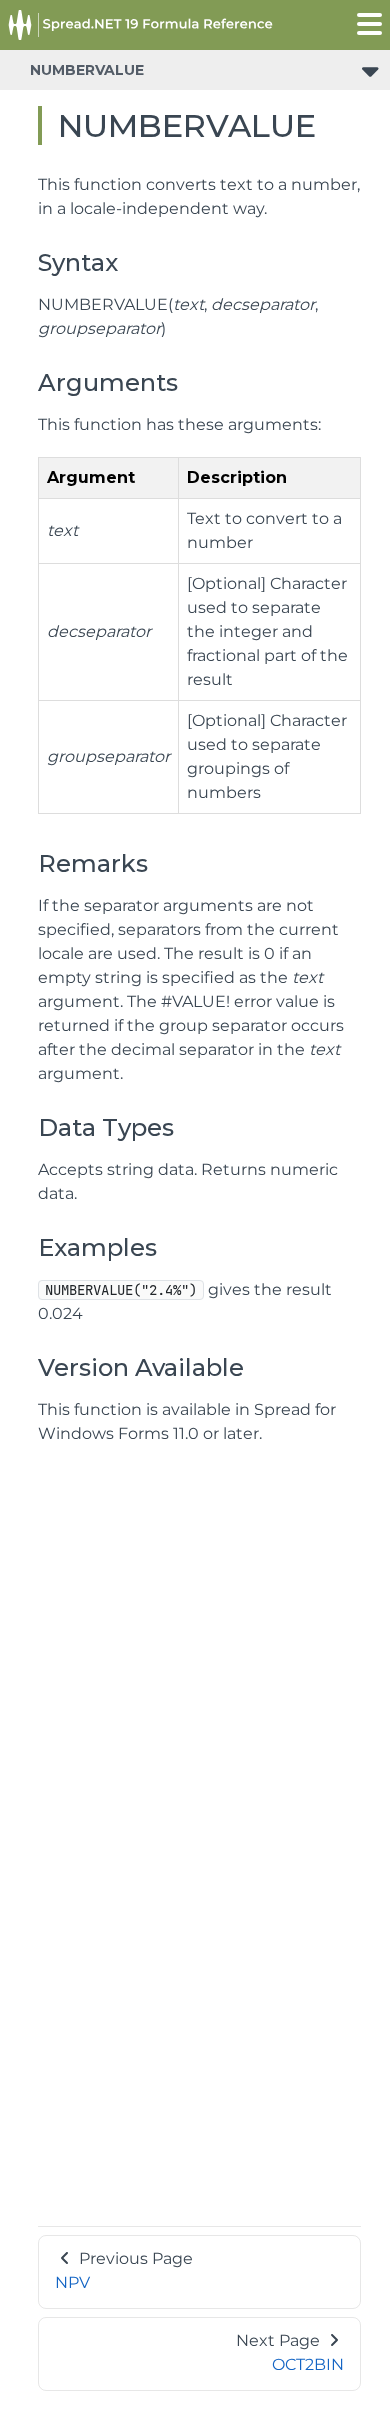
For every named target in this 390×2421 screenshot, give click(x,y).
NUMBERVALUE (87, 70)
